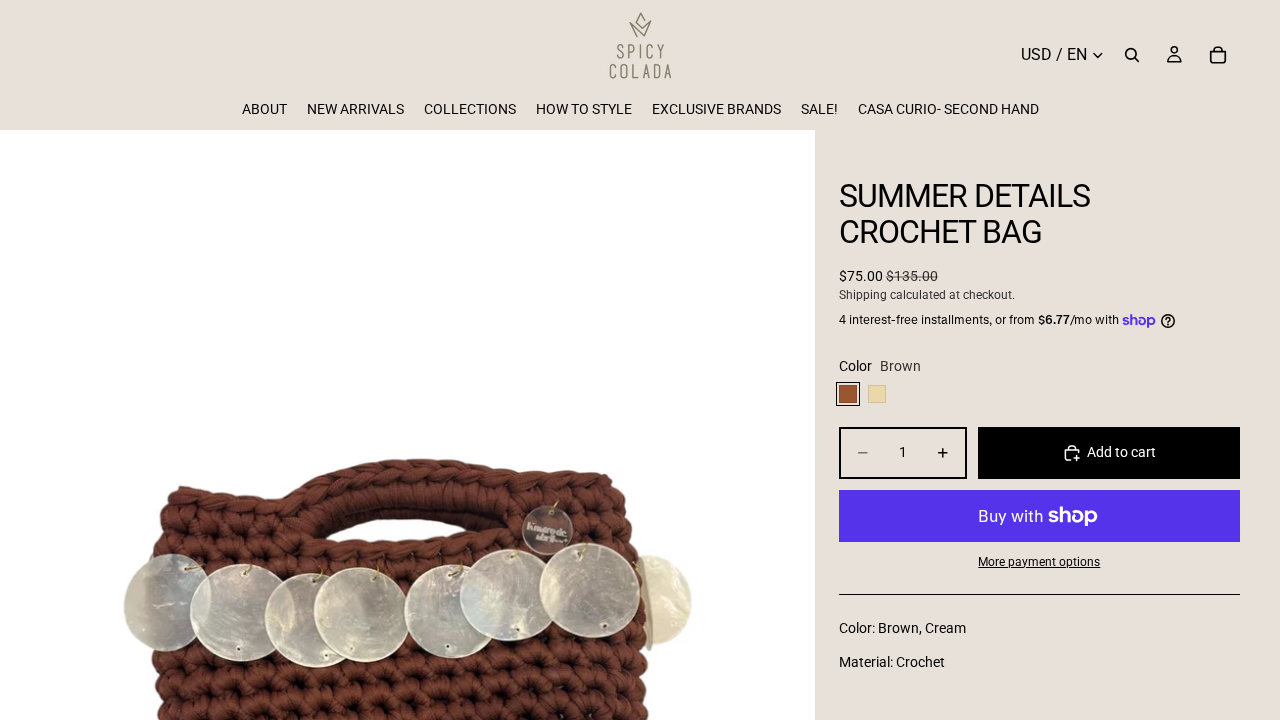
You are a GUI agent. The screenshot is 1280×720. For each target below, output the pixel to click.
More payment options (1039, 562)
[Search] (1132, 55)
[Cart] (1218, 55)
